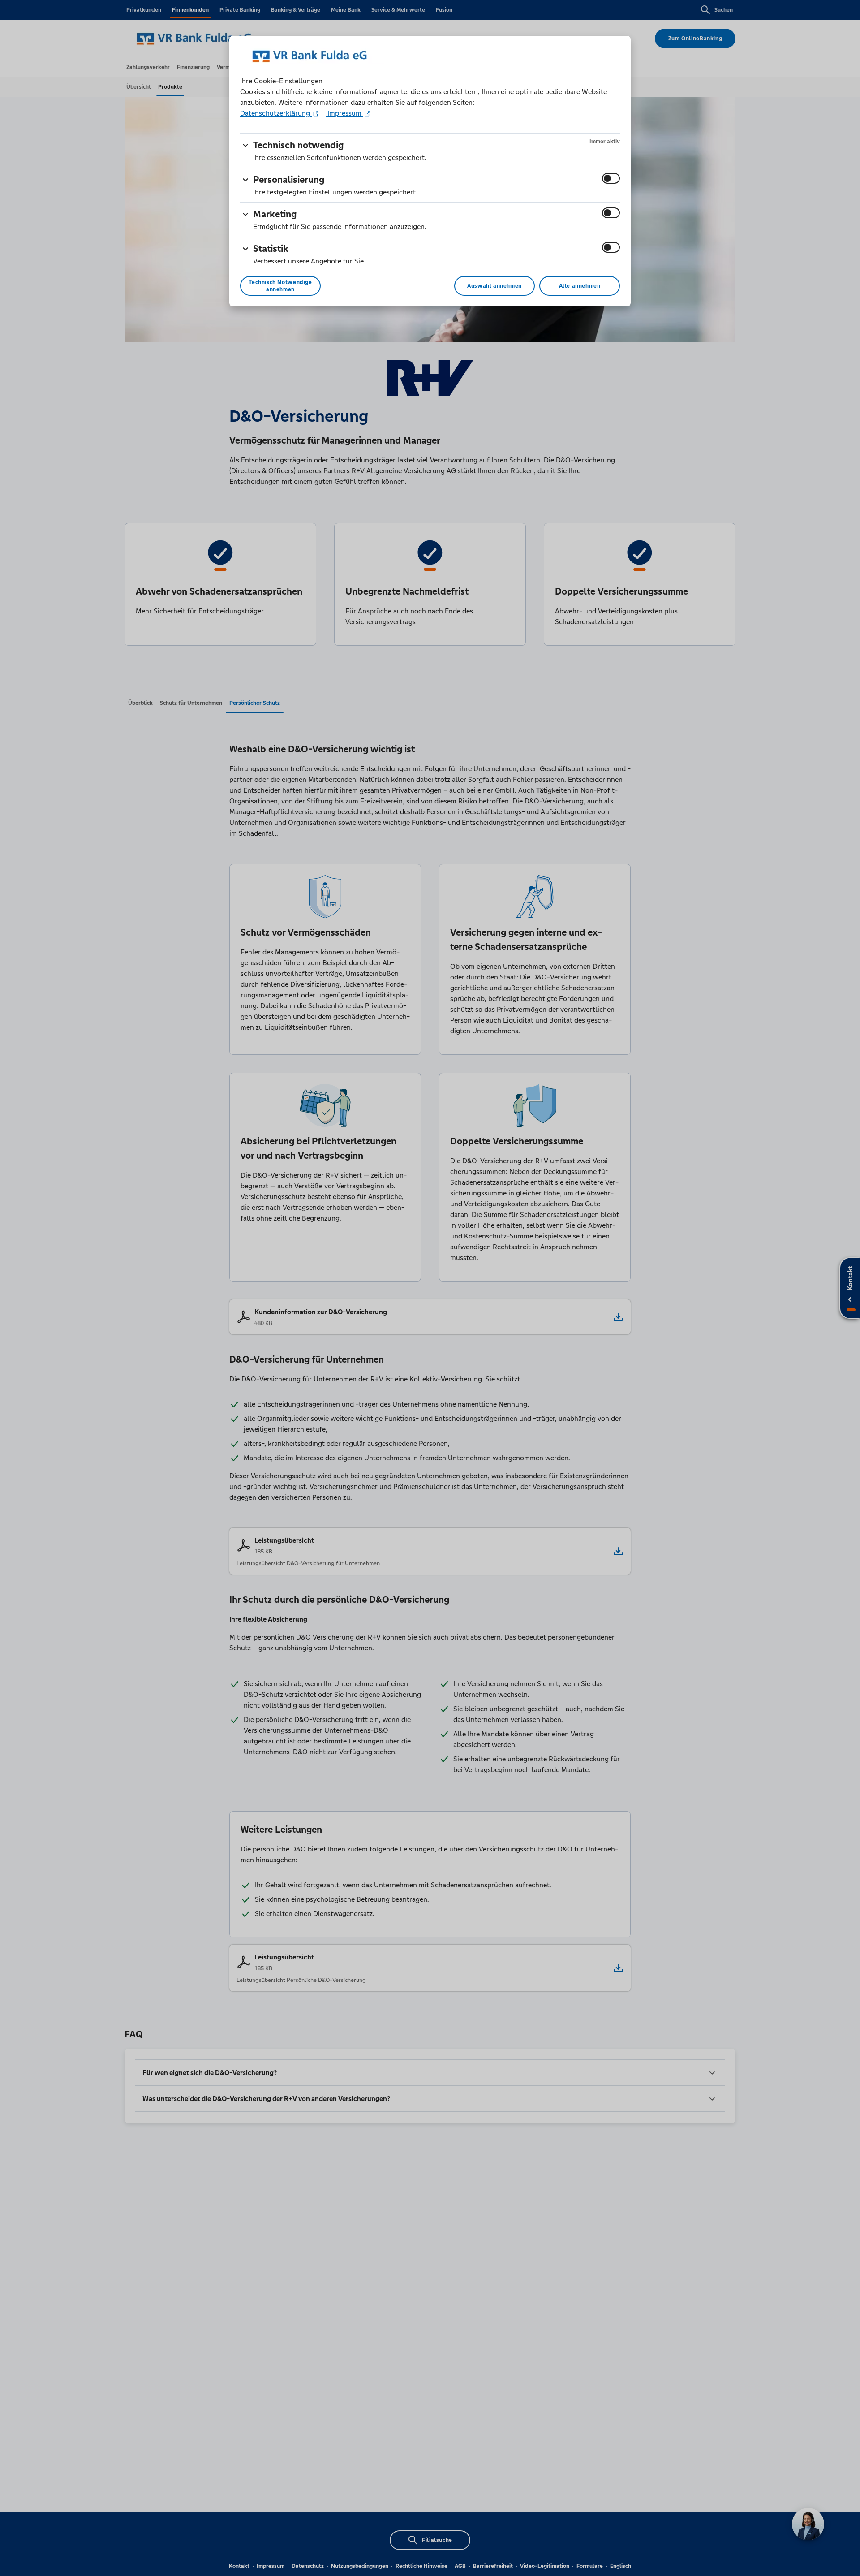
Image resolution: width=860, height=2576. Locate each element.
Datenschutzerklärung (276, 113)
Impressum (344, 113)
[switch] (611, 178)
